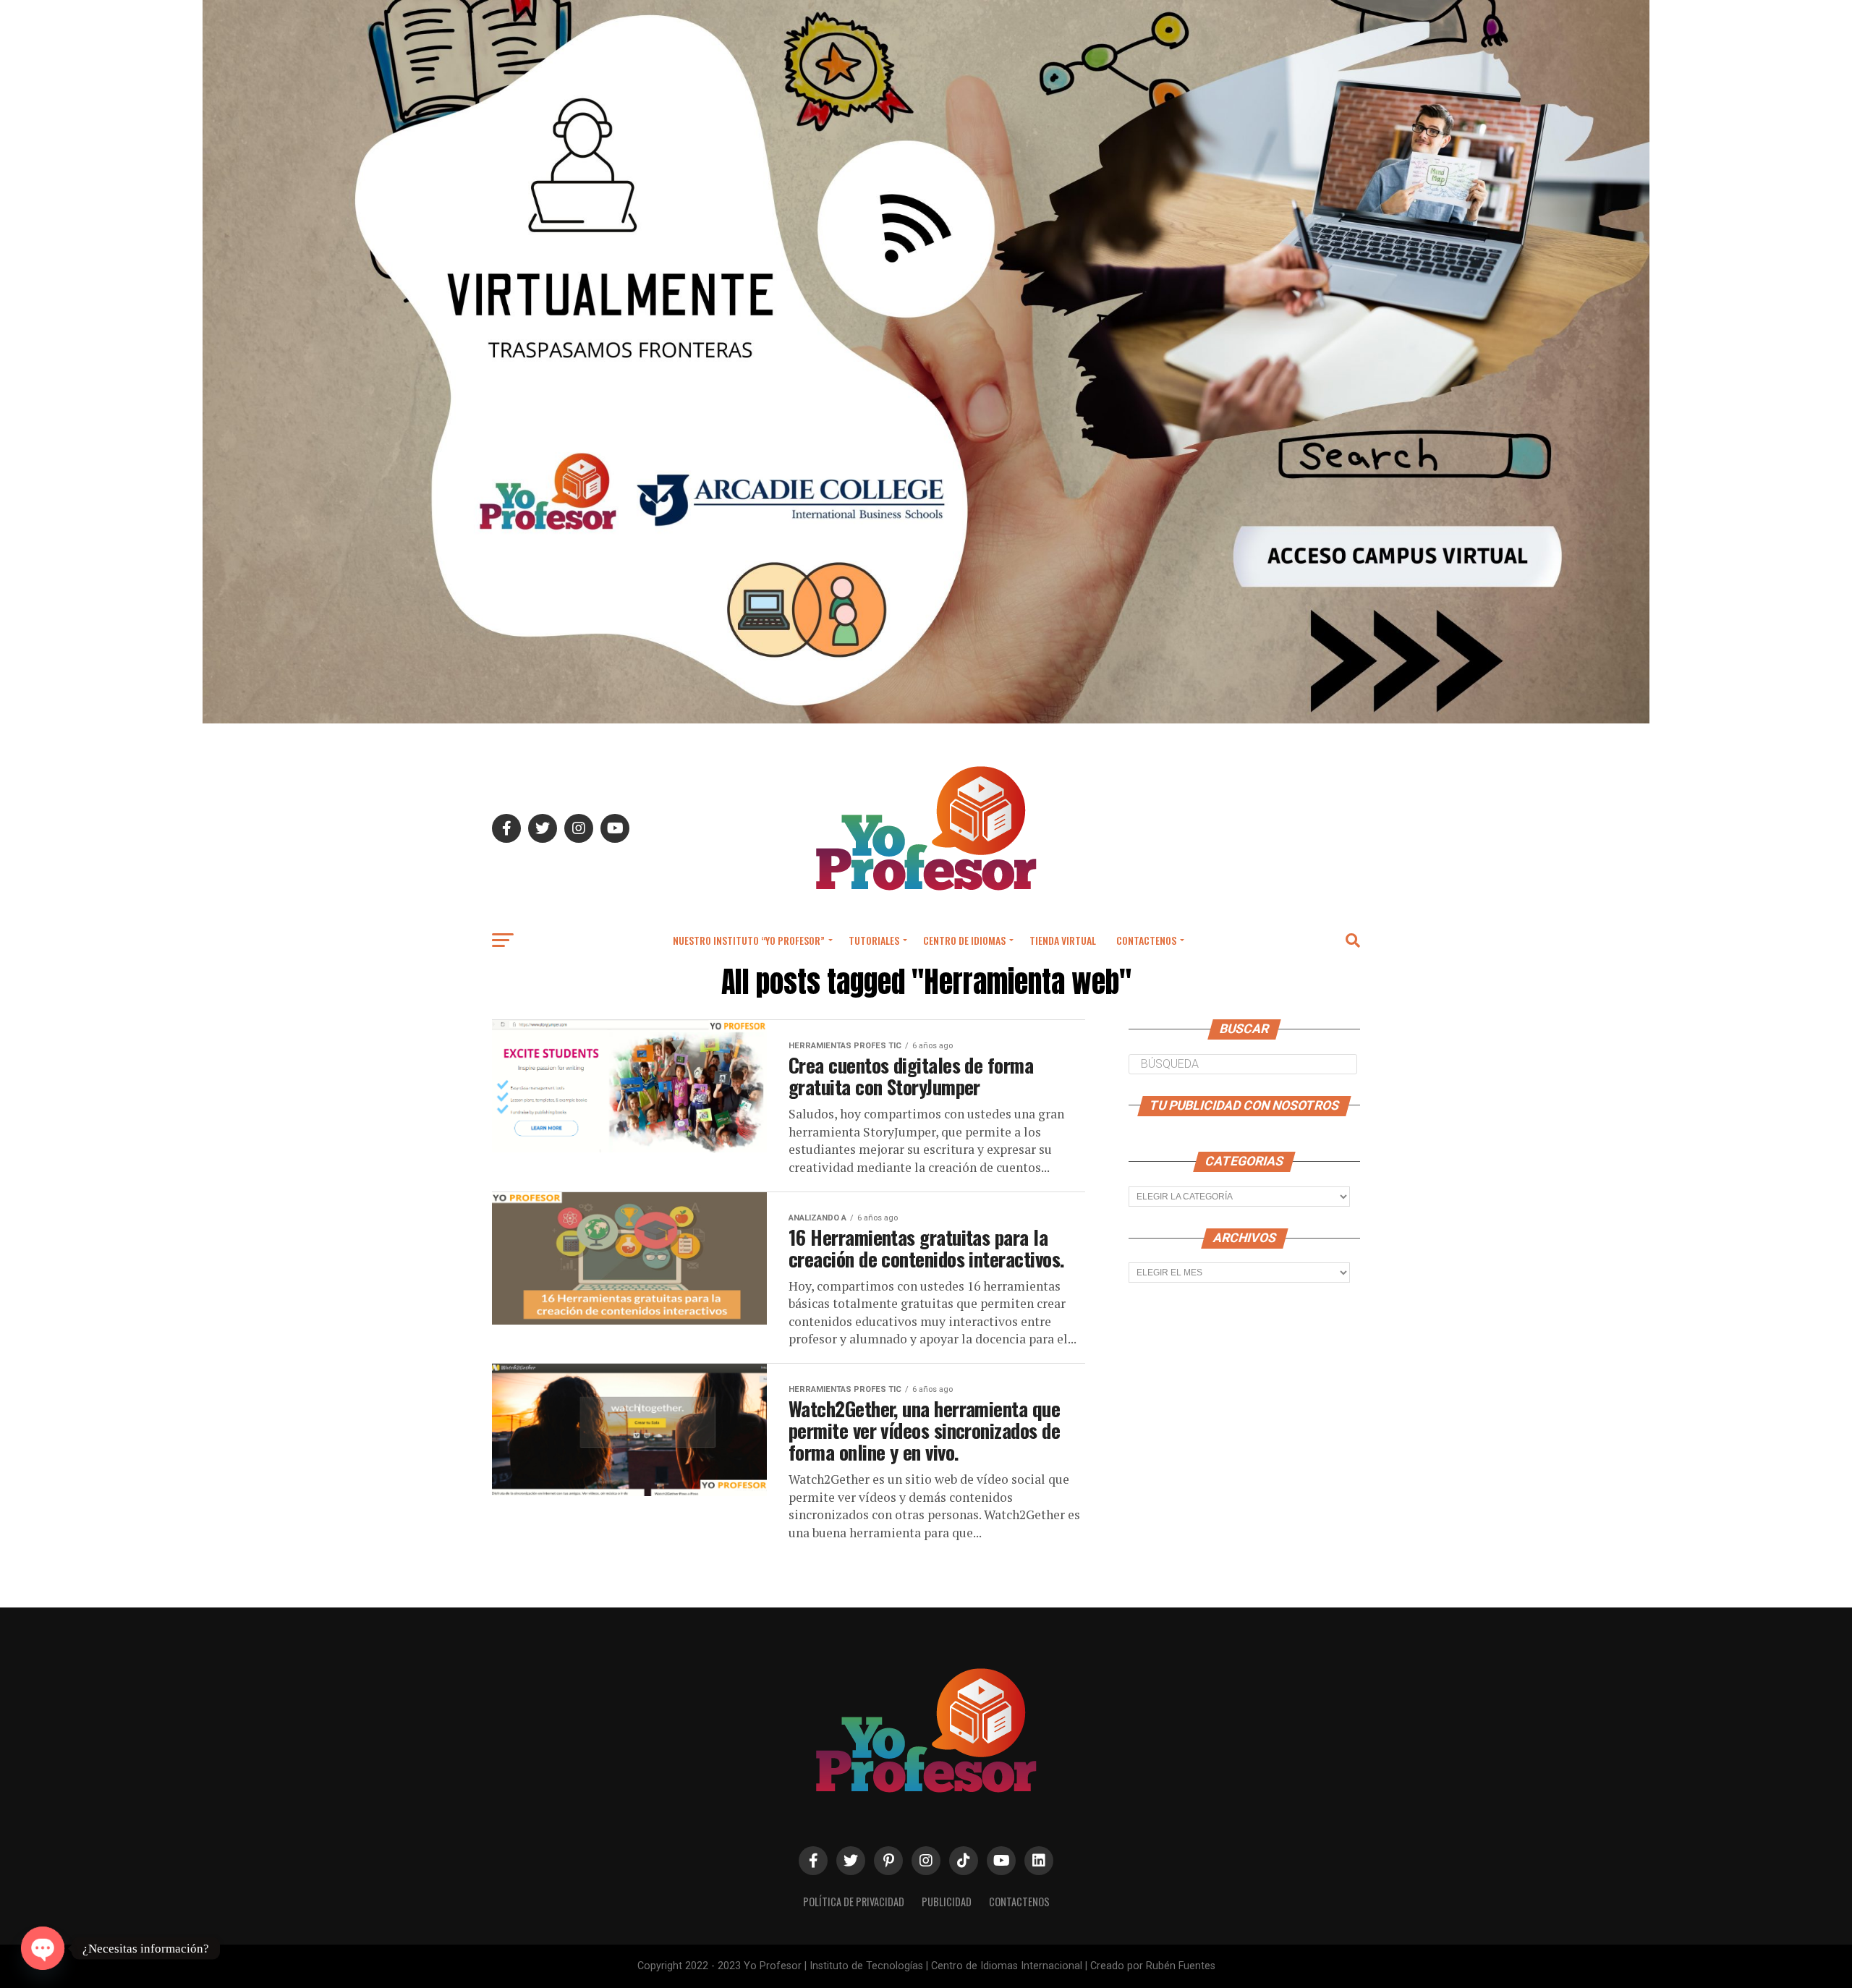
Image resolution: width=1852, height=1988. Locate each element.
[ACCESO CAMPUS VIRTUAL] (926, 719)
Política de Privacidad (854, 1902)
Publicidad (947, 1902)
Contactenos (1146, 940)
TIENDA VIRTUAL (1063, 940)
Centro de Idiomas (964, 940)
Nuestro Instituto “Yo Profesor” (749, 940)
